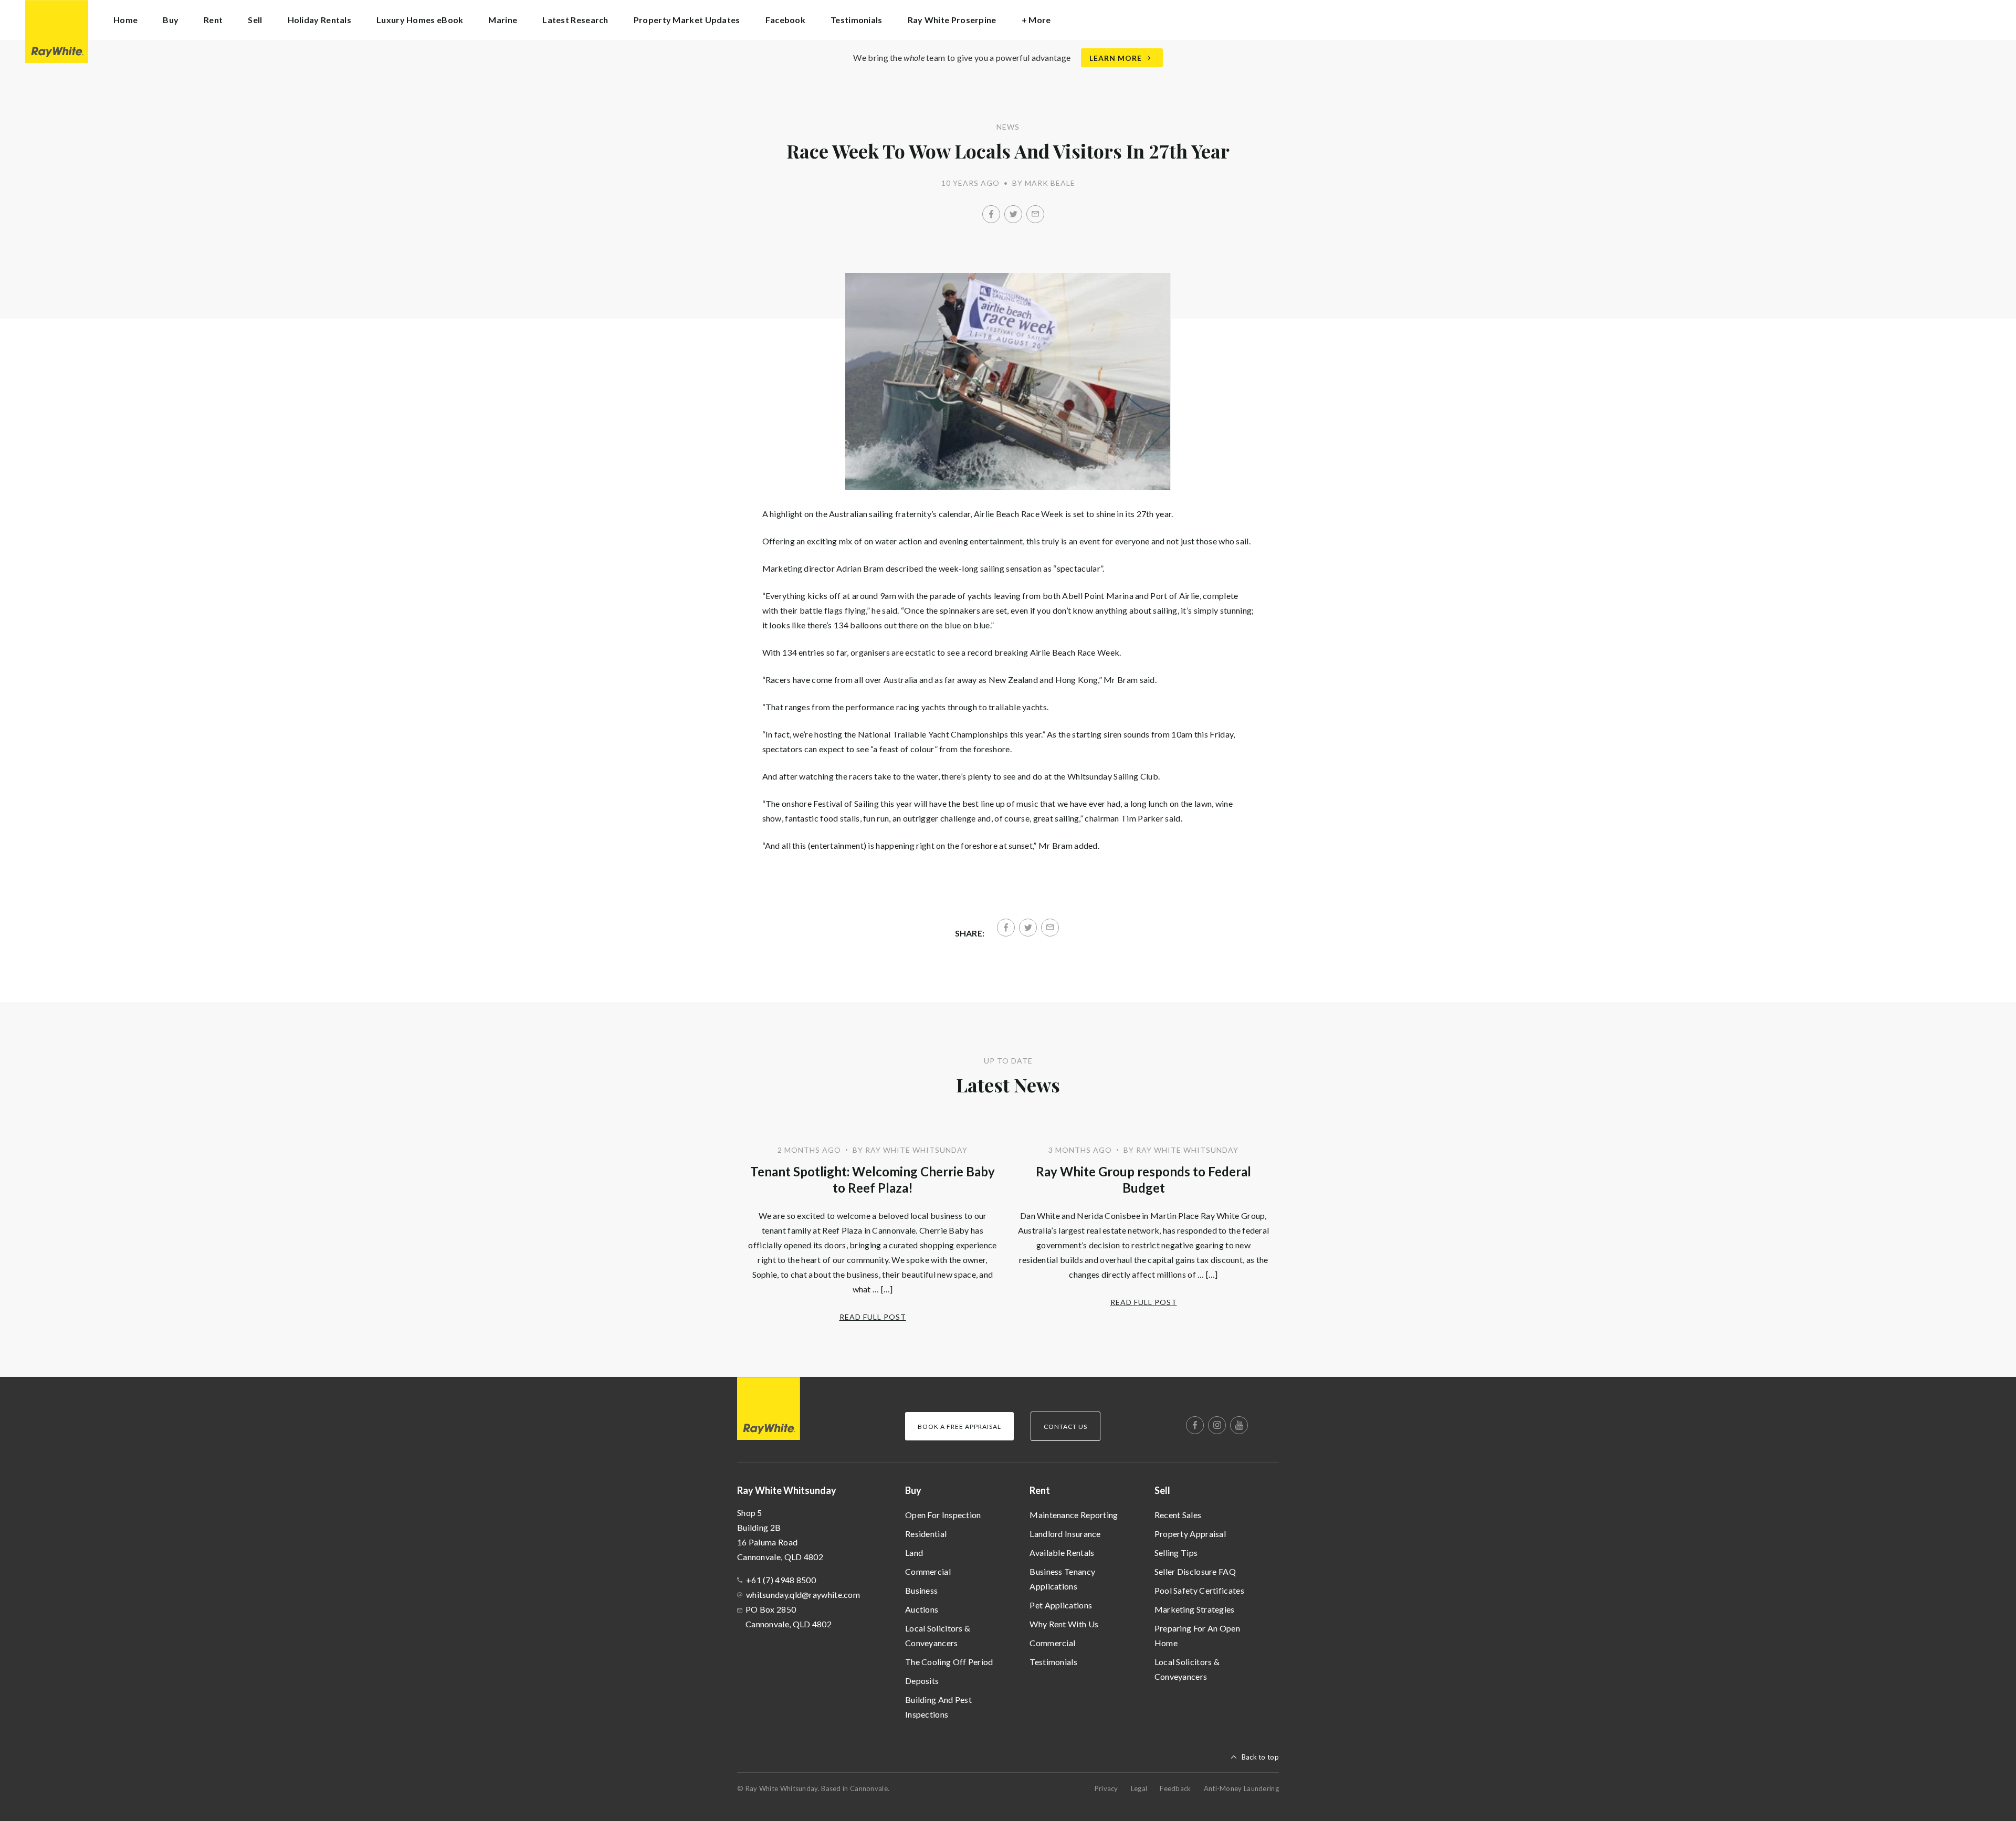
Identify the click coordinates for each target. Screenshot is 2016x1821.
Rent (1040, 1490)
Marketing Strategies (1195, 1609)
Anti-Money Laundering (1241, 1788)
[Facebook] (991, 214)
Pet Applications (1061, 1605)
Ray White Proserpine (952, 20)
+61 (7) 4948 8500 (781, 1580)
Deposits (922, 1681)
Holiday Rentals (320, 20)
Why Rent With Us (1064, 1624)
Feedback (1175, 1788)
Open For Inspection (943, 1515)
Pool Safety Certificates (1199, 1590)
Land (914, 1552)
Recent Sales (1178, 1515)
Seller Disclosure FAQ (1195, 1571)
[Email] (1035, 214)
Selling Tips (1176, 1552)
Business (921, 1590)
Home (125, 20)
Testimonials (857, 20)
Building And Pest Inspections (938, 1707)
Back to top (1260, 1757)
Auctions (922, 1609)
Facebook (785, 20)
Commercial (928, 1571)
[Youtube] (1239, 1425)
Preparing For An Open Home (1197, 1635)
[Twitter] (1013, 214)
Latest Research (575, 20)
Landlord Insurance (1065, 1534)
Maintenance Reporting (1074, 1515)
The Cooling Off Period (949, 1662)
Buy (913, 1490)
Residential (926, 1534)
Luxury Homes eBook (420, 20)
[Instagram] (1217, 1425)
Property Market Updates (687, 20)
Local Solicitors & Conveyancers (938, 1635)
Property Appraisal (1190, 1534)
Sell (1162, 1490)
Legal (1139, 1788)
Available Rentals (1062, 1552)
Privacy (1106, 1788)
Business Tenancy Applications (1062, 1579)
